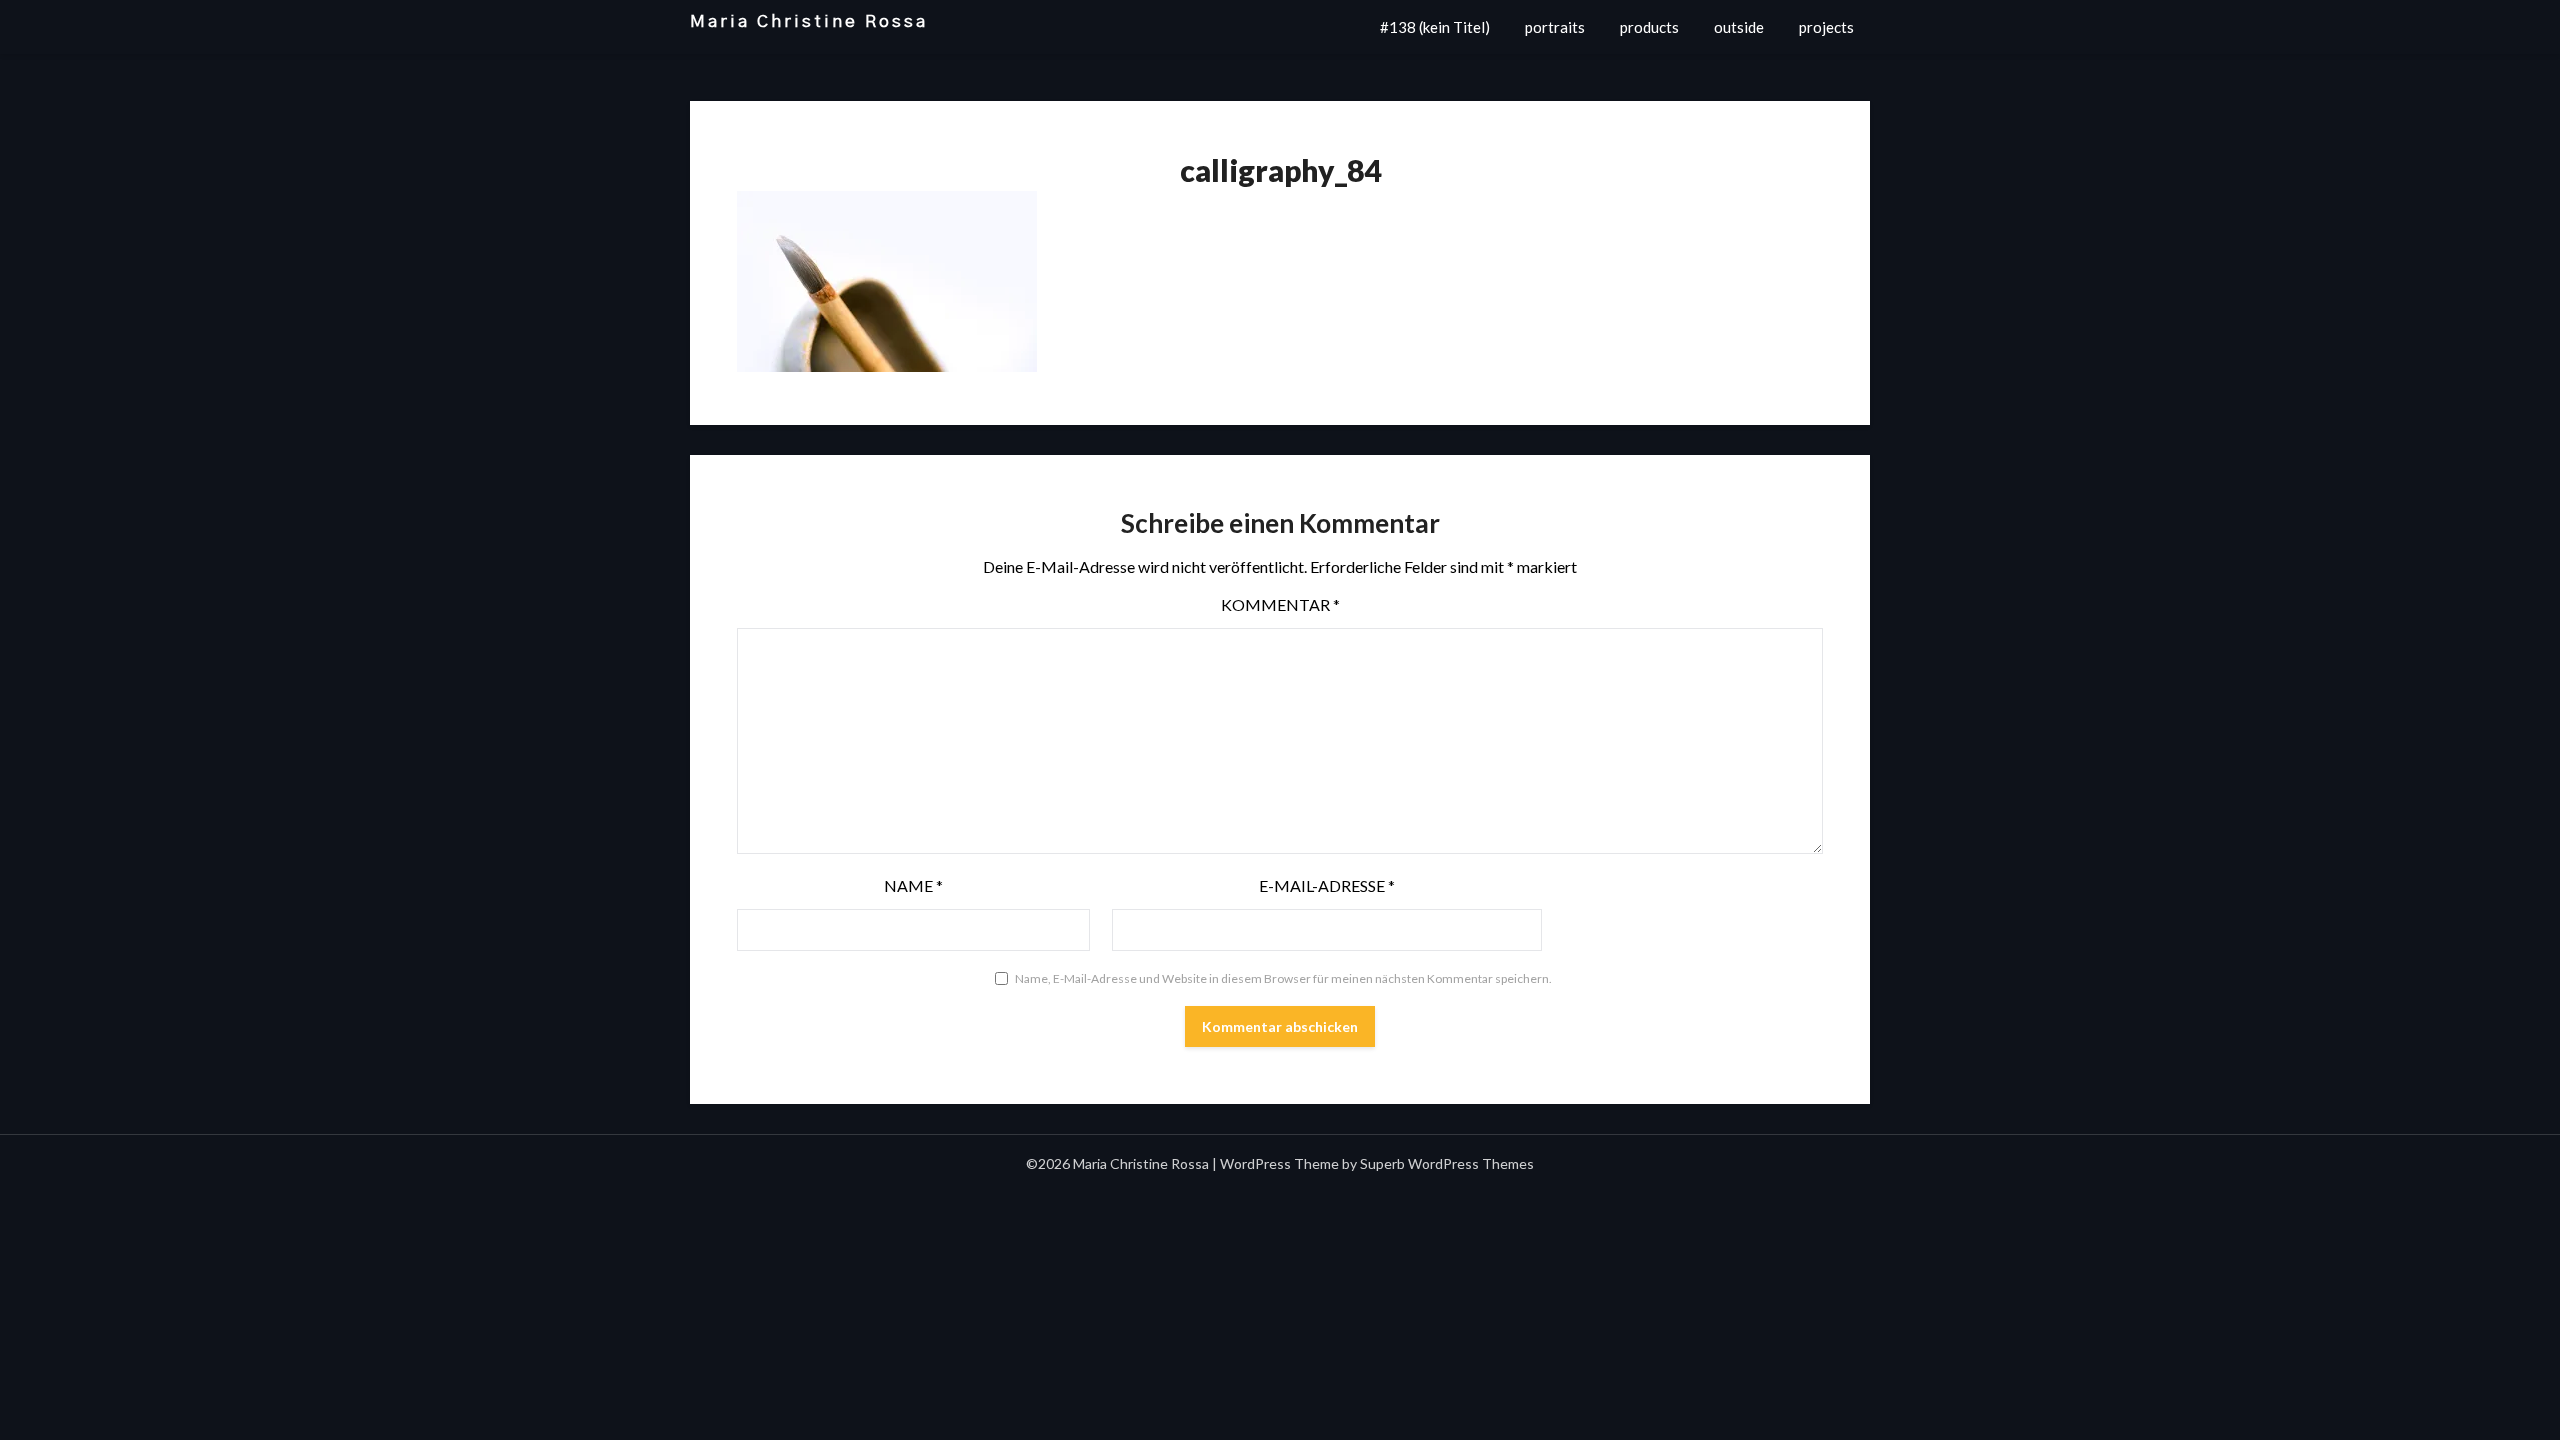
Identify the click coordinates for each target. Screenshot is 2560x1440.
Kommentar (1280, 604)
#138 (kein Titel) (1435, 27)
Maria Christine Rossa (809, 21)
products (1649, 27)
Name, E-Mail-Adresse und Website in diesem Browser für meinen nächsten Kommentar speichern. (1283, 978)
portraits (1555, 27)
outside (1739, 27)
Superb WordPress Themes (1447, 1163)
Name (913, 885)
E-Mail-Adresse (1327, 885)
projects (1826, 27)
